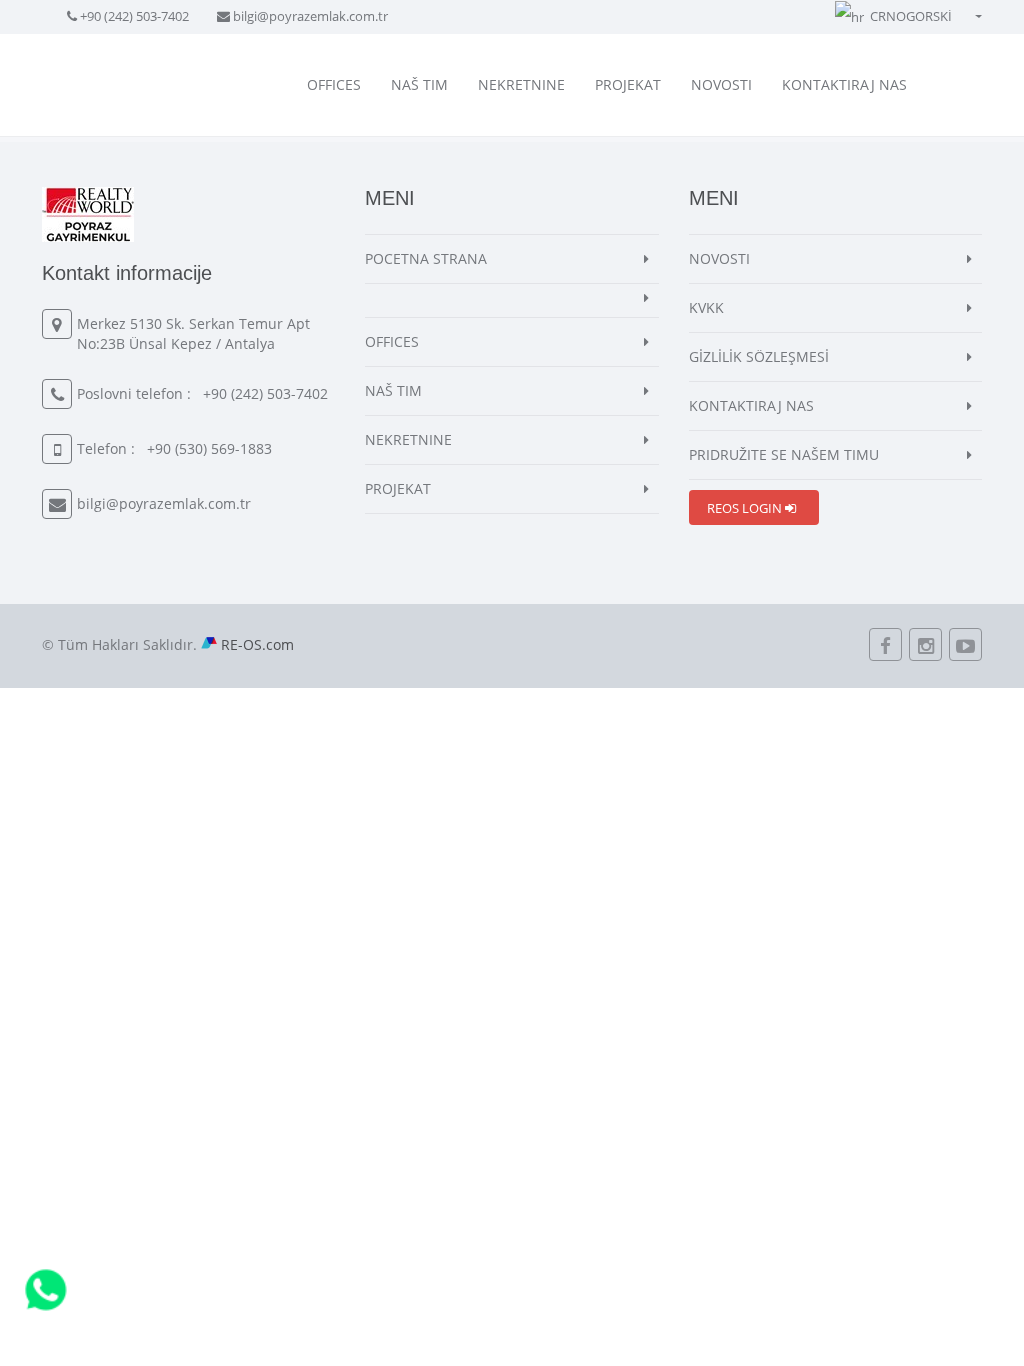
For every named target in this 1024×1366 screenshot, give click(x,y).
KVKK (706, 307)
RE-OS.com (257, 644)
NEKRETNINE (521, 84)
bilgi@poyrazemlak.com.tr (310, 16)
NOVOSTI (721, 84)
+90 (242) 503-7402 (134, 16)
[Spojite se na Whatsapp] (46, 1288)
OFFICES (334, 84)
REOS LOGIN (746, 508)
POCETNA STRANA (426, 258)
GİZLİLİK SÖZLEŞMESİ (759, 356)
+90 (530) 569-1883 (209, 448)
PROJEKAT (628, 84)
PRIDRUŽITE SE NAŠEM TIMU (784, 454)
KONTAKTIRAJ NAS (844, 84)
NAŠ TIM (419, 84)
